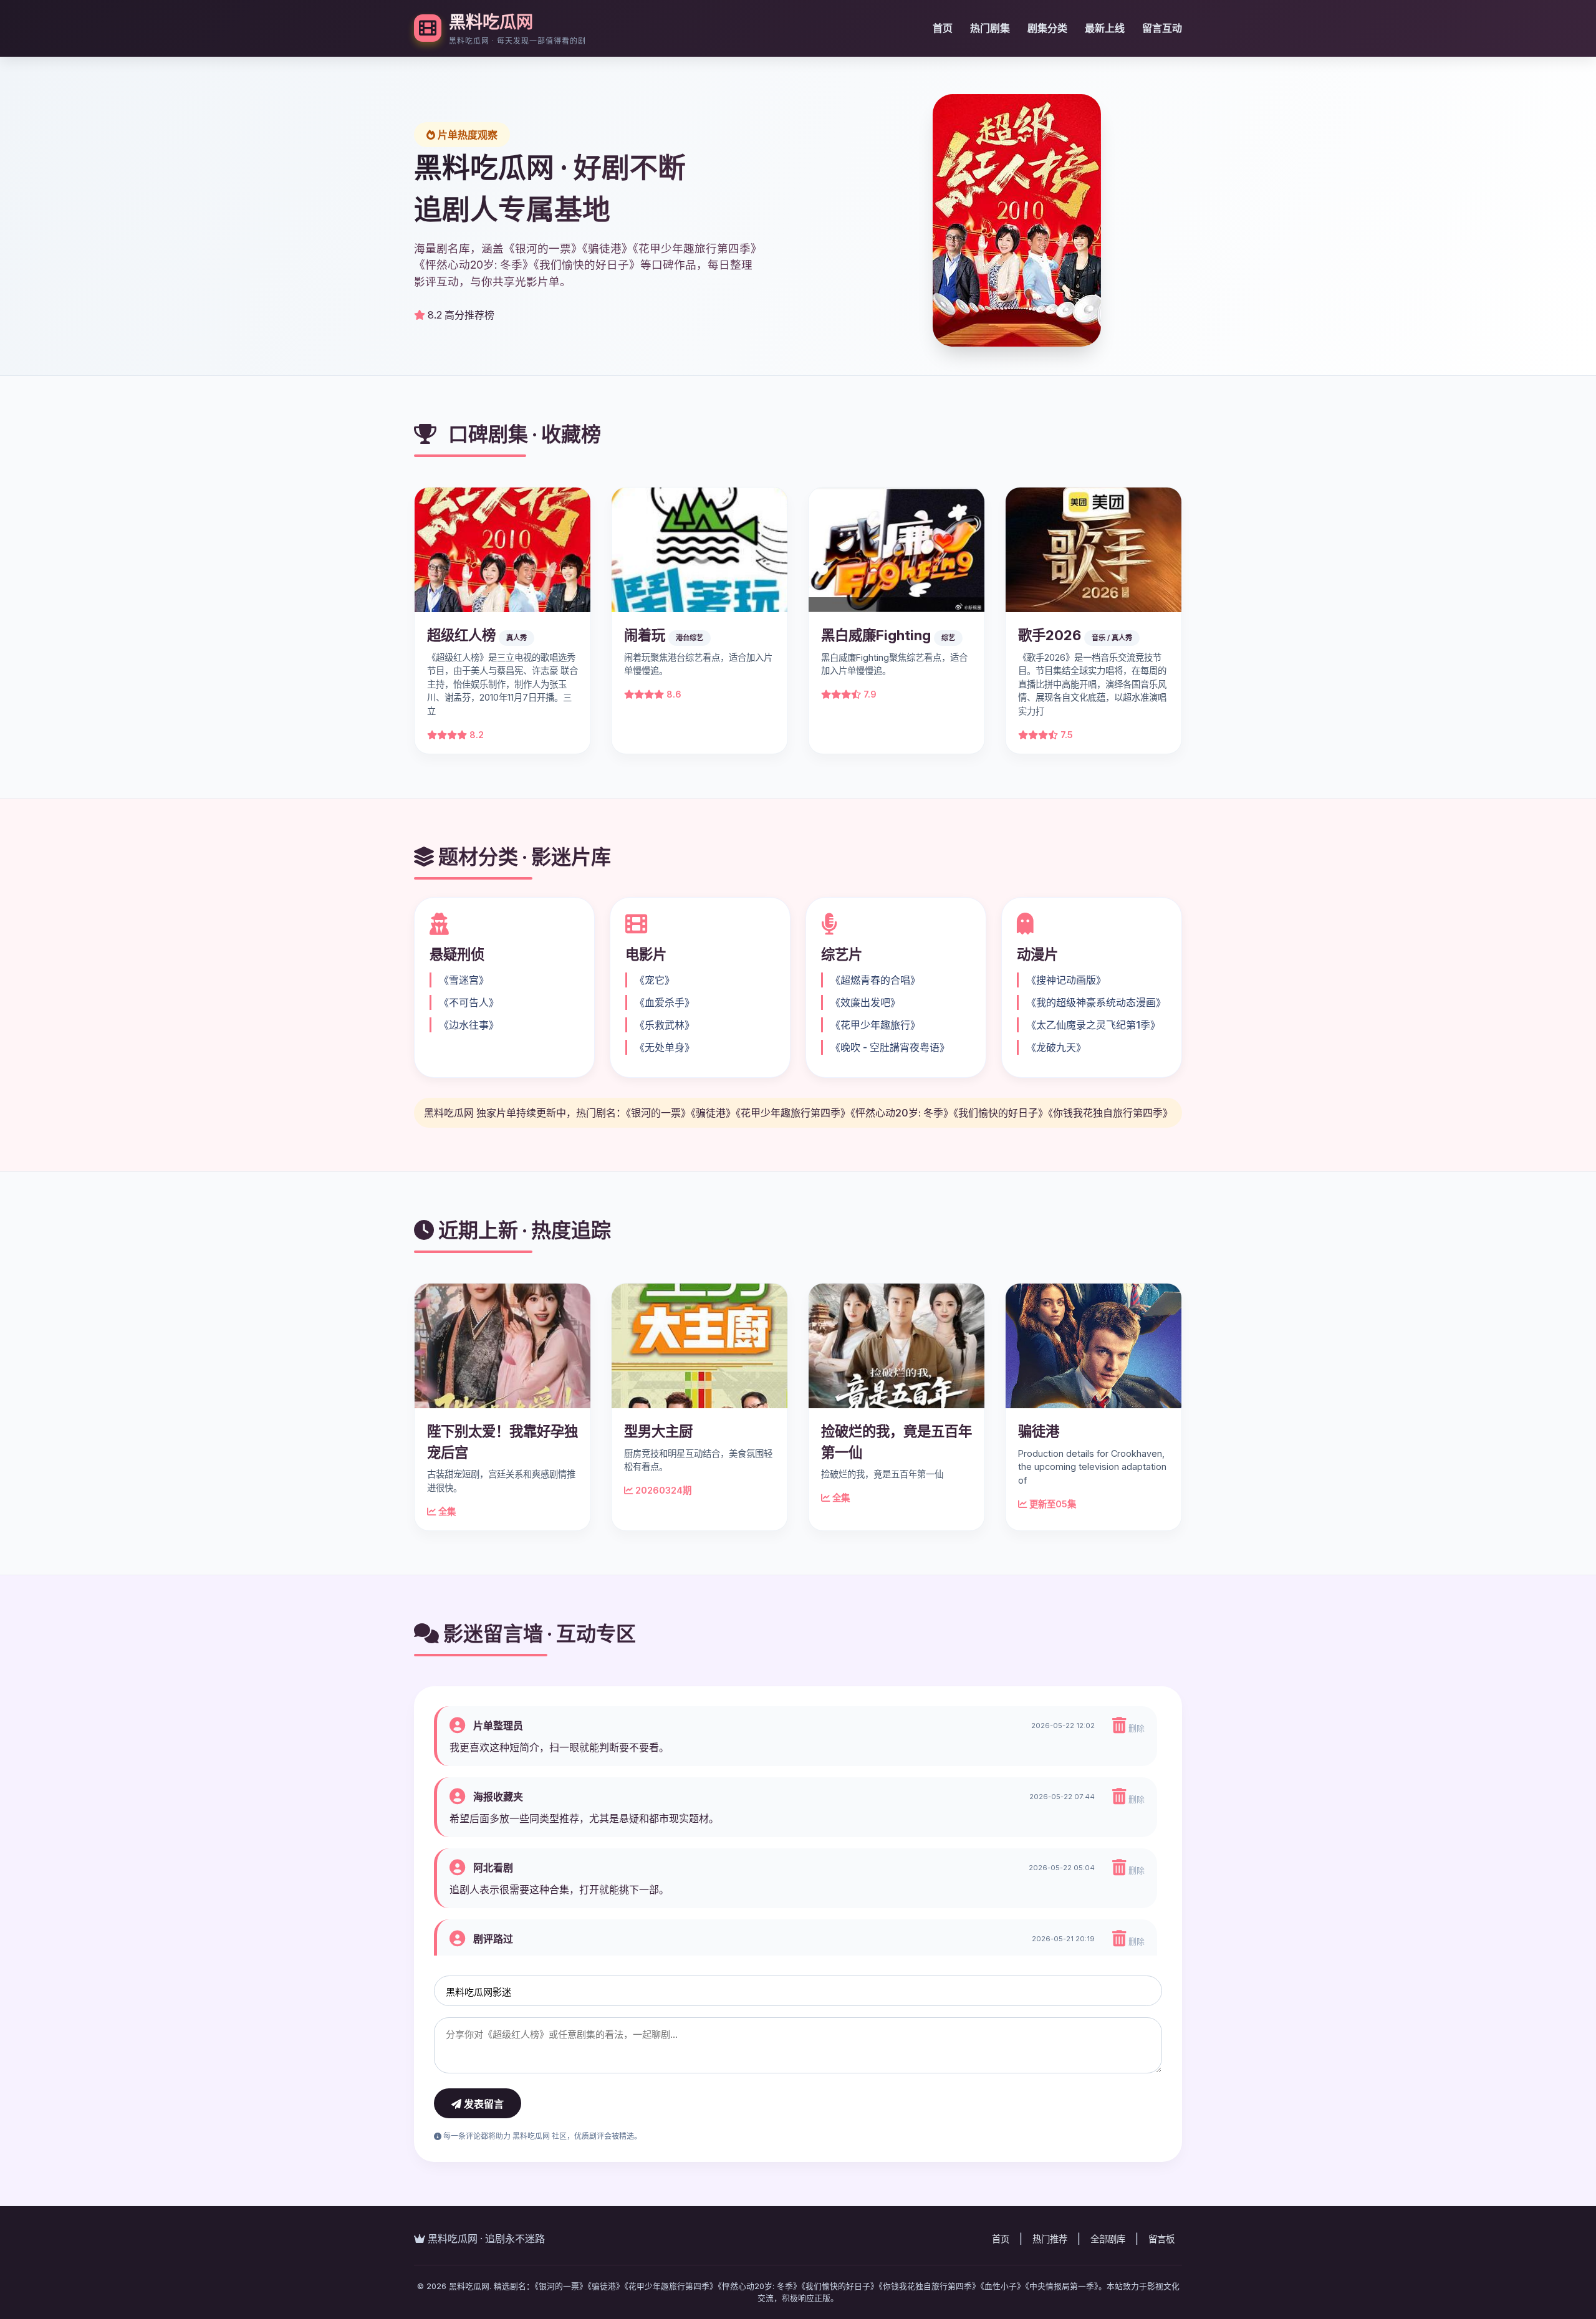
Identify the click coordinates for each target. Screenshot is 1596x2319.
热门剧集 (990, 28)
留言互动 (1162, 28)
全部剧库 (1108, 2239)
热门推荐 (1050, 2239)
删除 (1135, 1728)
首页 (943, 28)
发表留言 (483, 2104)
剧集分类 (1047, 28)
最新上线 (1105, 28)
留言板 (1161, 2239)
